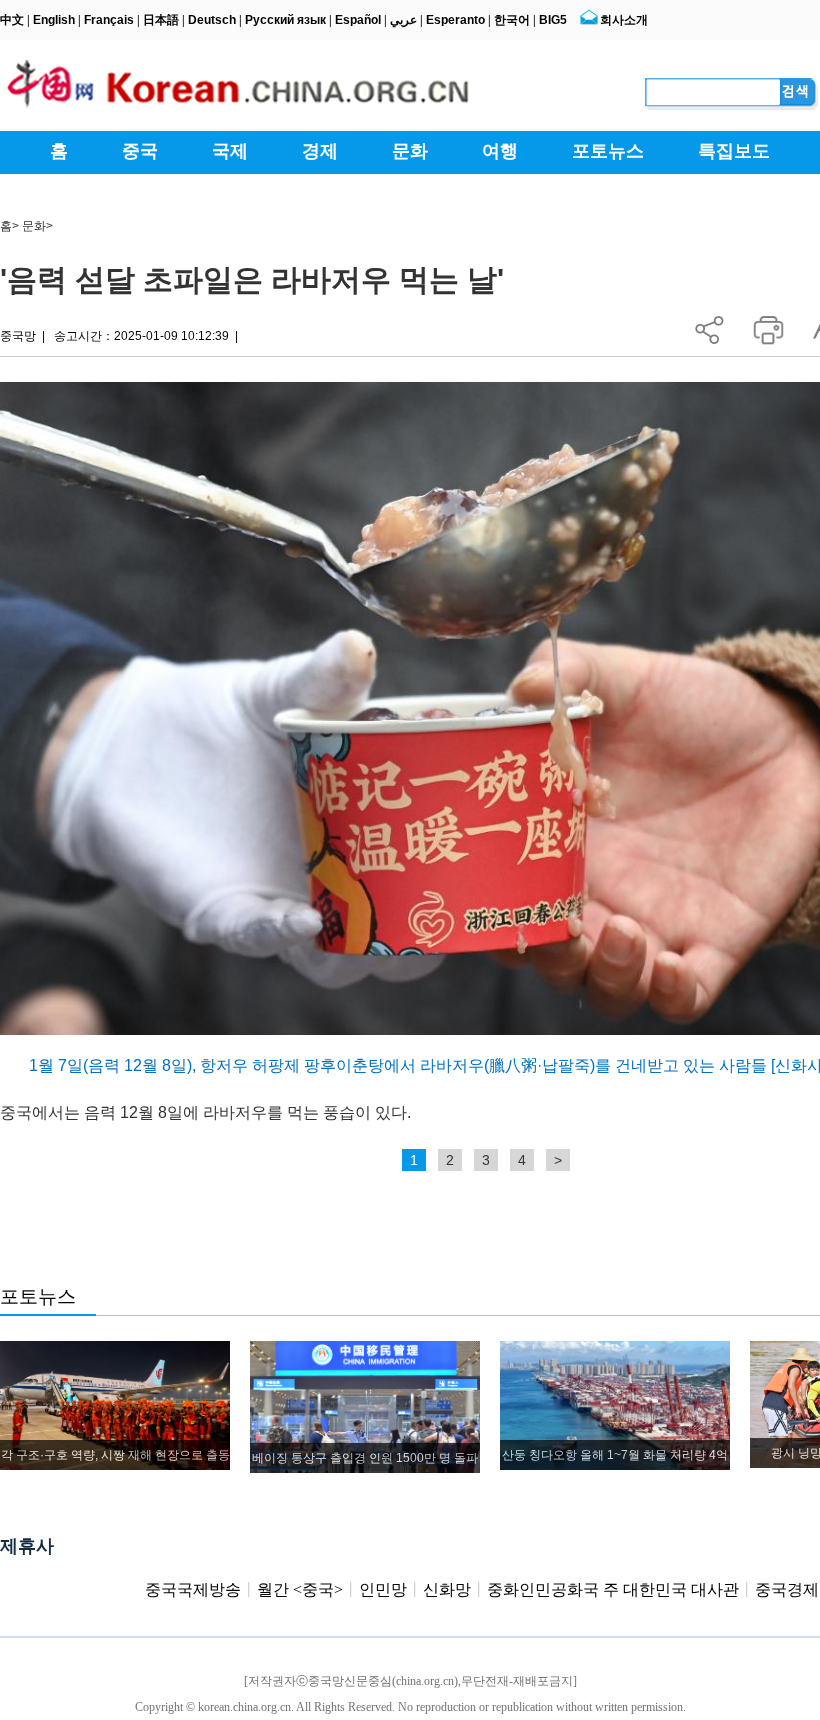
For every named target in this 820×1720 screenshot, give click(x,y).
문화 (34, 226)
